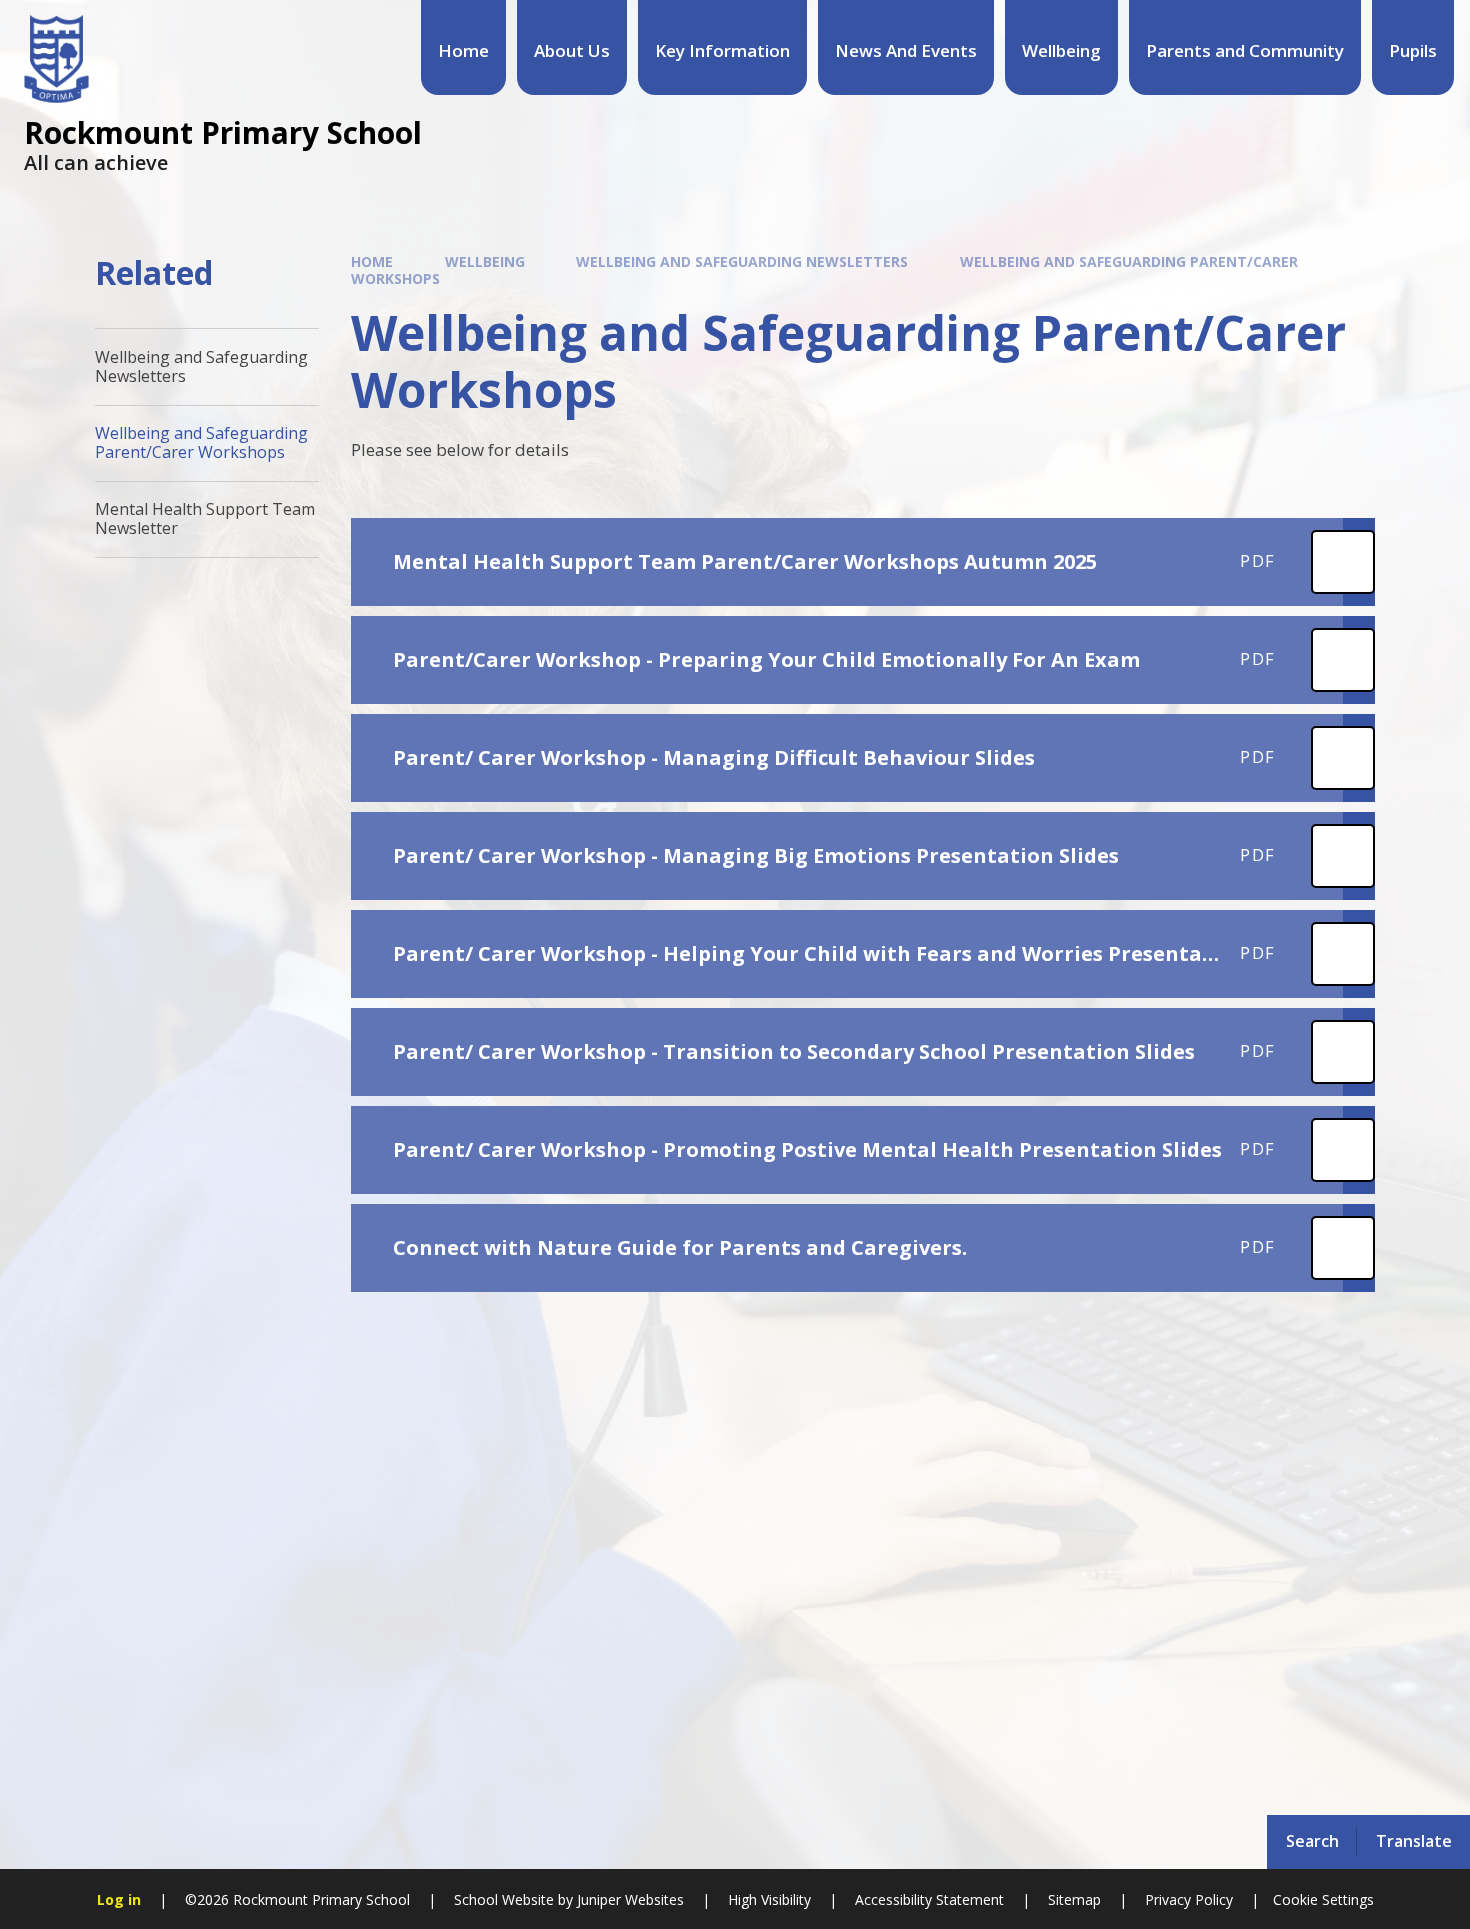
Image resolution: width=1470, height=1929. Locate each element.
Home (372, 261)
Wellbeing (485, 261)
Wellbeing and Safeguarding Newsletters (742, 261)
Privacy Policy (1189, 1899)
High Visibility (769, 1899)
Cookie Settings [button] (1323, 1899)
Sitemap (1074, 1899)
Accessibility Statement (929, 1899)
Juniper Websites (628, 1899)
